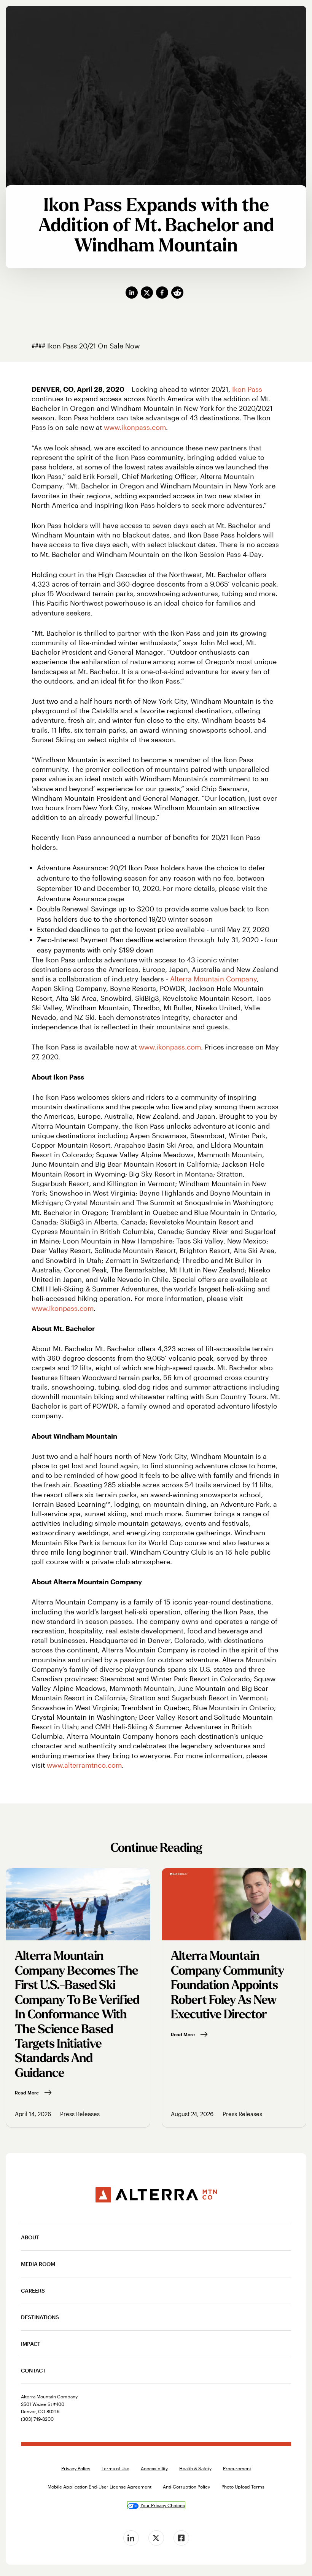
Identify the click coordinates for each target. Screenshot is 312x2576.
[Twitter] (156, 2538)
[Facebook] (181, 2538)
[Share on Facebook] (164, 293)
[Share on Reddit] (179, 293)
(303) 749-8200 (37, 2419)
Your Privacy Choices (163, 2505)
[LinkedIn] (131, 2538)
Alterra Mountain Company (213, 979)
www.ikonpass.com (135, 427)
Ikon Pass (247, 389)
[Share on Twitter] (148, 293)
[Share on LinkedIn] (133, 293)
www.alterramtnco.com (84, 1765)
